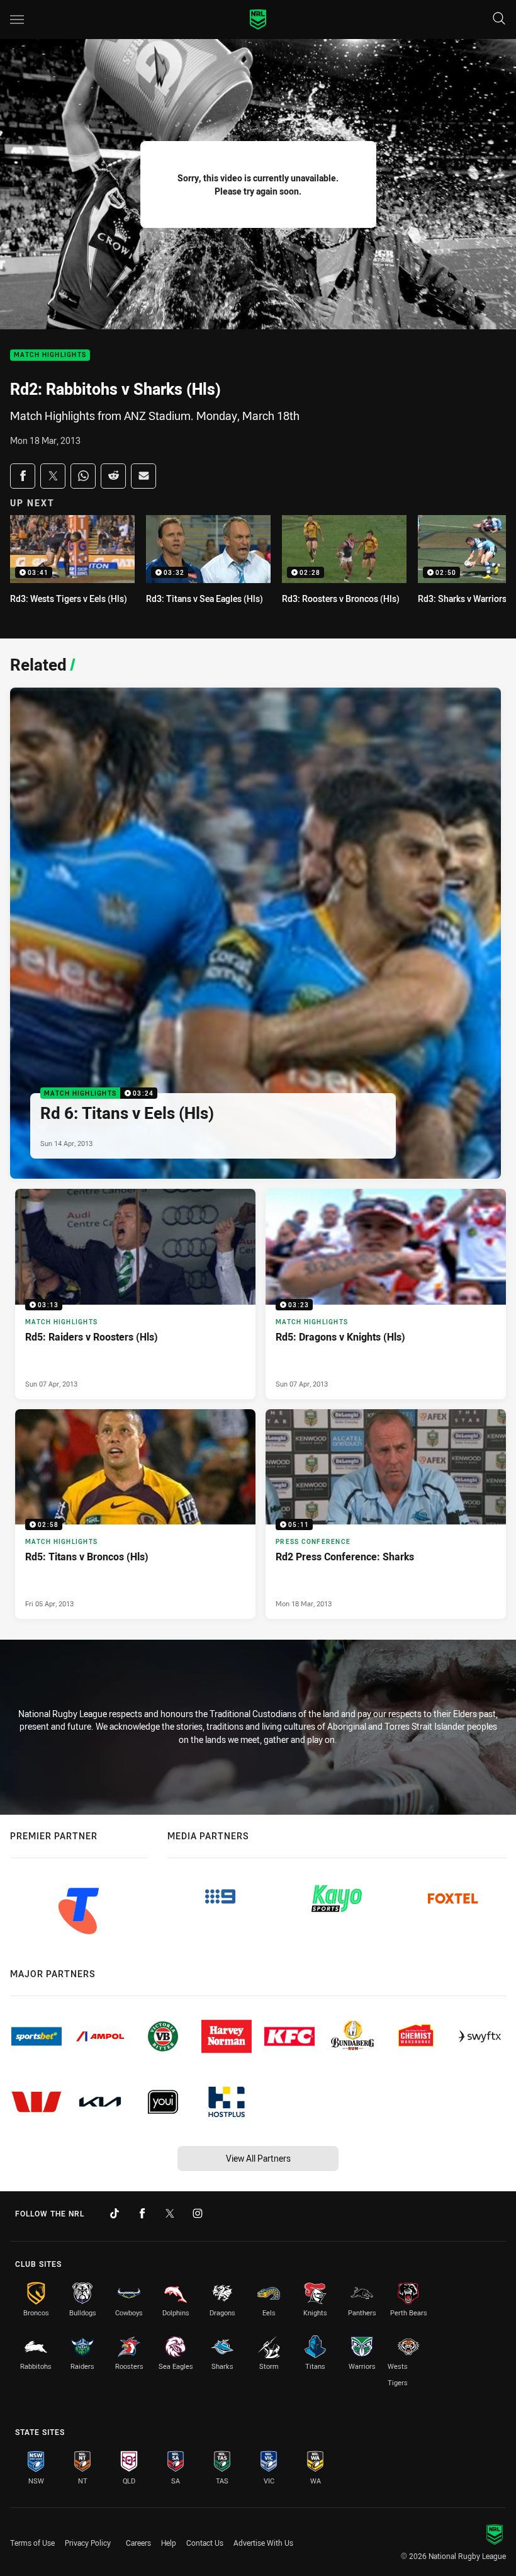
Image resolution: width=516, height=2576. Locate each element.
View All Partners (258, 2158)
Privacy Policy (88, 2543)
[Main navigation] (17, 20)
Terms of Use (32, 2543)
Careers (138, 2543)
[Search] (499, 19)
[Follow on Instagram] (198, 2213)
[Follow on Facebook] (142, 2213)
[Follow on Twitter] (170, 2213)
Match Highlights (50, 355)
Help (169, 2543)
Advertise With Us (263, 2543)
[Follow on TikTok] (115, 2213)
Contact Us (205, 2543)
